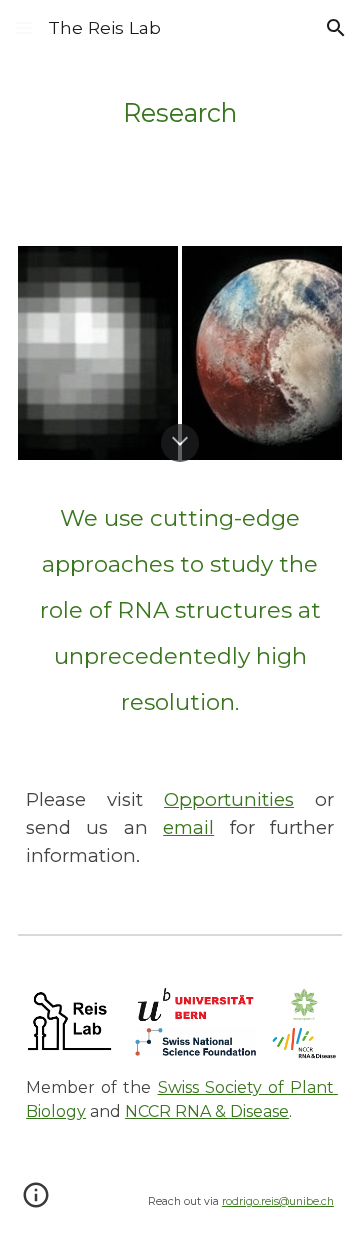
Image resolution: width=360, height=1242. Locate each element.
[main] (180, 111)
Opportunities (229, 799)
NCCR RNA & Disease (207, 1111)
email (188, 827)
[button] (24, 27)
